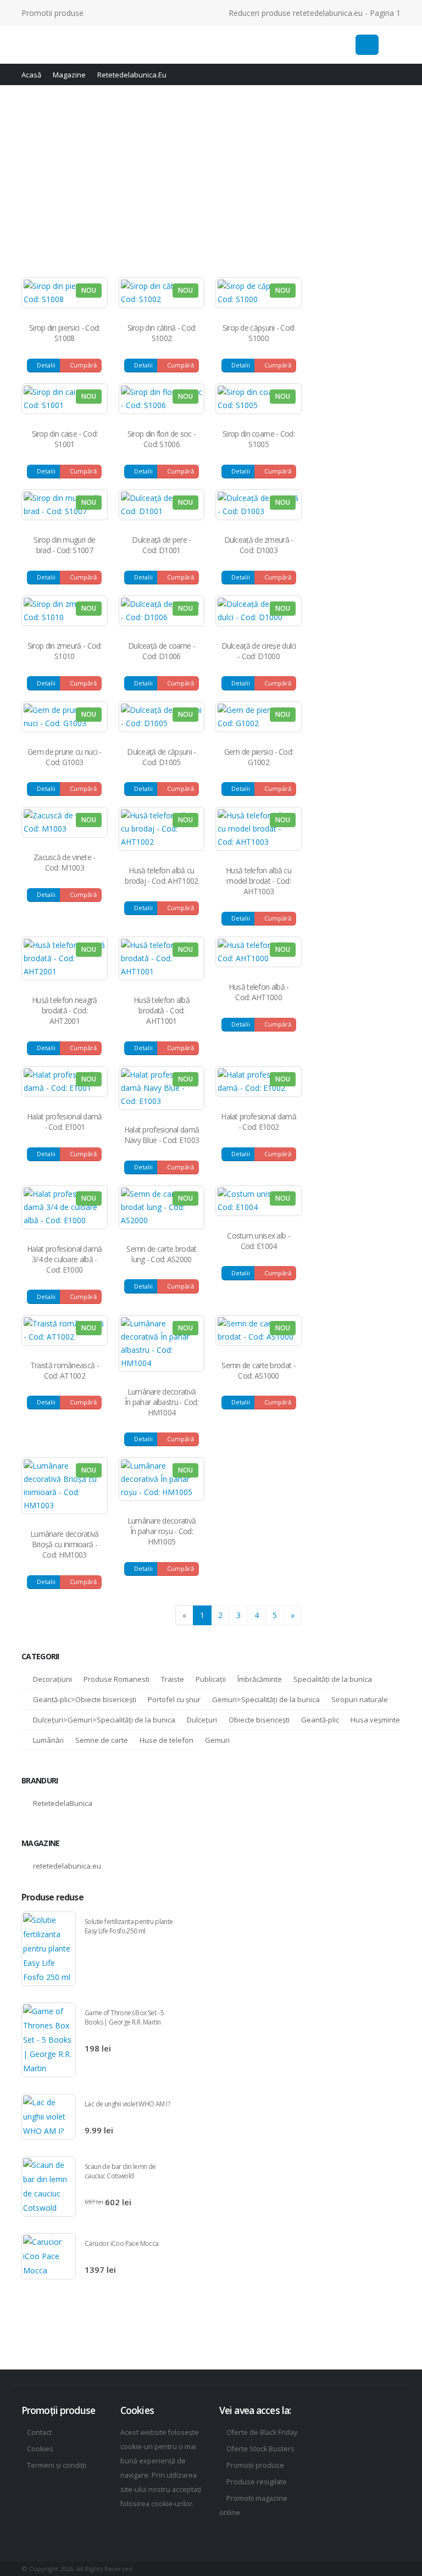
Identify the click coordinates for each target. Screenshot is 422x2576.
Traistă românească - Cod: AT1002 (65, 1370)
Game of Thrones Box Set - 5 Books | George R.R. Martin (124, 2017)
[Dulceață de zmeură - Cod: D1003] (259, 505)
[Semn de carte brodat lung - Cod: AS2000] (162, 1207)
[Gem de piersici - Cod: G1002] (259, 717)
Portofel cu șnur (174, 1699)
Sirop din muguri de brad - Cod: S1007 (64, 545)
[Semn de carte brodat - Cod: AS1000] (259, 1330)
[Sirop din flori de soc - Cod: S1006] (162, 399)
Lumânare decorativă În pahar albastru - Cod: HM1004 (162, 1402)
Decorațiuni (52, 1679)
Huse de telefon (166, 1740)
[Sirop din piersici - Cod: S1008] (65, 293)
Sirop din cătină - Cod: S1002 (162, 333)
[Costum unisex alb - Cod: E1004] (259, 1201)
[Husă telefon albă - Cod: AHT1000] (259, 952)
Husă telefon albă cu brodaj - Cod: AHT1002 (161, 876)
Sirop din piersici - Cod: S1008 (65, 333)
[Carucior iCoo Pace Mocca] (49, 2256)
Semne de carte (102, 1740)
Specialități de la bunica (333, 1679)
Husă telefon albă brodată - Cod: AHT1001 (162, 1010)
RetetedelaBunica (63, 1803)
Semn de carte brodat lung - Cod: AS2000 (161, 1254)
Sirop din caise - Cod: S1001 (65, 439)
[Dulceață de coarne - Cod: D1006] (162, 611)
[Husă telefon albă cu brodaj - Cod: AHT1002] (162, 829)
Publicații (211, 1679)
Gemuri (217, 1740)
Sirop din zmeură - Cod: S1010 (65, 651)
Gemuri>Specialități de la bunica (266, 1699)
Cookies (40, 2449)
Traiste (173, 1679)
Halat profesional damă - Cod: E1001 (65, 1122)
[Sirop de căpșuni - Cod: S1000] (259, 293)
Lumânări (48, 1740)
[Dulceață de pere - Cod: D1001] (162, 505)
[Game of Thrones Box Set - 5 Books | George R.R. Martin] (49, 2040)
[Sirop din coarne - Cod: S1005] (259, 399)
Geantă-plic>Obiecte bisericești (85, 1699)
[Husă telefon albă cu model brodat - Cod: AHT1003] (259, 829)
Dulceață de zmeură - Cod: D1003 (259, 545)
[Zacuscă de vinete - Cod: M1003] (65, 822)
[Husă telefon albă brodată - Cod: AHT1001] (162, 958)
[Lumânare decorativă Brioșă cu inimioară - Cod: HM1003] (65, 1486)
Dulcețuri (202, 1720)
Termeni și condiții (57, 2465)
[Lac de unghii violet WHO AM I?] (49, 2117)
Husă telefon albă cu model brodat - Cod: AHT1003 (259, 881)
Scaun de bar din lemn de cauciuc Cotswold (120, 2171)
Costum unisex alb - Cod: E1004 (259, 1241)
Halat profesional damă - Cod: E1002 (259, 1122)
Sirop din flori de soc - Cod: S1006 (162, 439)
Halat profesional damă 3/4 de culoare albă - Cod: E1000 (65, 1259)
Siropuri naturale (360, 1699)
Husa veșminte (375, 1720)
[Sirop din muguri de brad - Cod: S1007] (65, 505)
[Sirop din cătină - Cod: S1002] (162, 293)
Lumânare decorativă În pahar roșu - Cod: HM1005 (162, 1531)
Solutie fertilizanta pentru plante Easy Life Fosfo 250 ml (129, 1926)
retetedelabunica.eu (67, 1866)
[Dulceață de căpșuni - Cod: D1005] (162, 717)
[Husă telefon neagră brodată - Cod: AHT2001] (65, 958)
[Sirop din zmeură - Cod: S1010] (65, 611)
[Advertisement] (211, 179)
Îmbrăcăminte (260, 1679)
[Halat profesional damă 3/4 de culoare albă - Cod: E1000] (65, 1207)
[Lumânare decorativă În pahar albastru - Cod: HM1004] (162, 1343)
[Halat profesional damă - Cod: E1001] (65, 1081)
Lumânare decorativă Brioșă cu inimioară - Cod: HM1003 (65, 1544)
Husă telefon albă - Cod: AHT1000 (259, 992)
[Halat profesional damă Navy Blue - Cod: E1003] (162, 1088)
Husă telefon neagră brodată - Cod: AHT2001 (65, 1010)
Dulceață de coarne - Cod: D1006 (162, 651)
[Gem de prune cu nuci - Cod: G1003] (65, 717)
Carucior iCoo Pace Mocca (122, 2243)
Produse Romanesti (116, 1679)
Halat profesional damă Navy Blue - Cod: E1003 (162, 1135)
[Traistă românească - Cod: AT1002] (65, 1330)
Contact (39, 2432)
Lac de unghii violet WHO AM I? (127, 2104)
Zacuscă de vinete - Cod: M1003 (65, 862)
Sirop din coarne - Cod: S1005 (259, 439)
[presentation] (380, 1890)
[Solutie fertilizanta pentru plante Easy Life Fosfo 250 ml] (49, 1949)
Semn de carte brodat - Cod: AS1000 (259, 1370)
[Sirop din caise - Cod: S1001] (65, 399)
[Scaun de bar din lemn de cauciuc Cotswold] (49, 2187)
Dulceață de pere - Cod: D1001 (161, 545)
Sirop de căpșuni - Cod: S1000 (259, 333)
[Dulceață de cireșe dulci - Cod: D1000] (259, 611)
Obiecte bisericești (259, 1720)
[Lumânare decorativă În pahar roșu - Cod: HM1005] (162, 1479)
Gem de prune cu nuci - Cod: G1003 (65, 757)
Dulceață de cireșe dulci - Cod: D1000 (259, 651)
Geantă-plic (320, 1720)
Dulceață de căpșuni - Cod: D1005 (161, 757)
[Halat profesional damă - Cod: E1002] (259, 1081)
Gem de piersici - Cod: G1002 (259, 757)
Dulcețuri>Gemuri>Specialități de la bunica (104, 1720)
